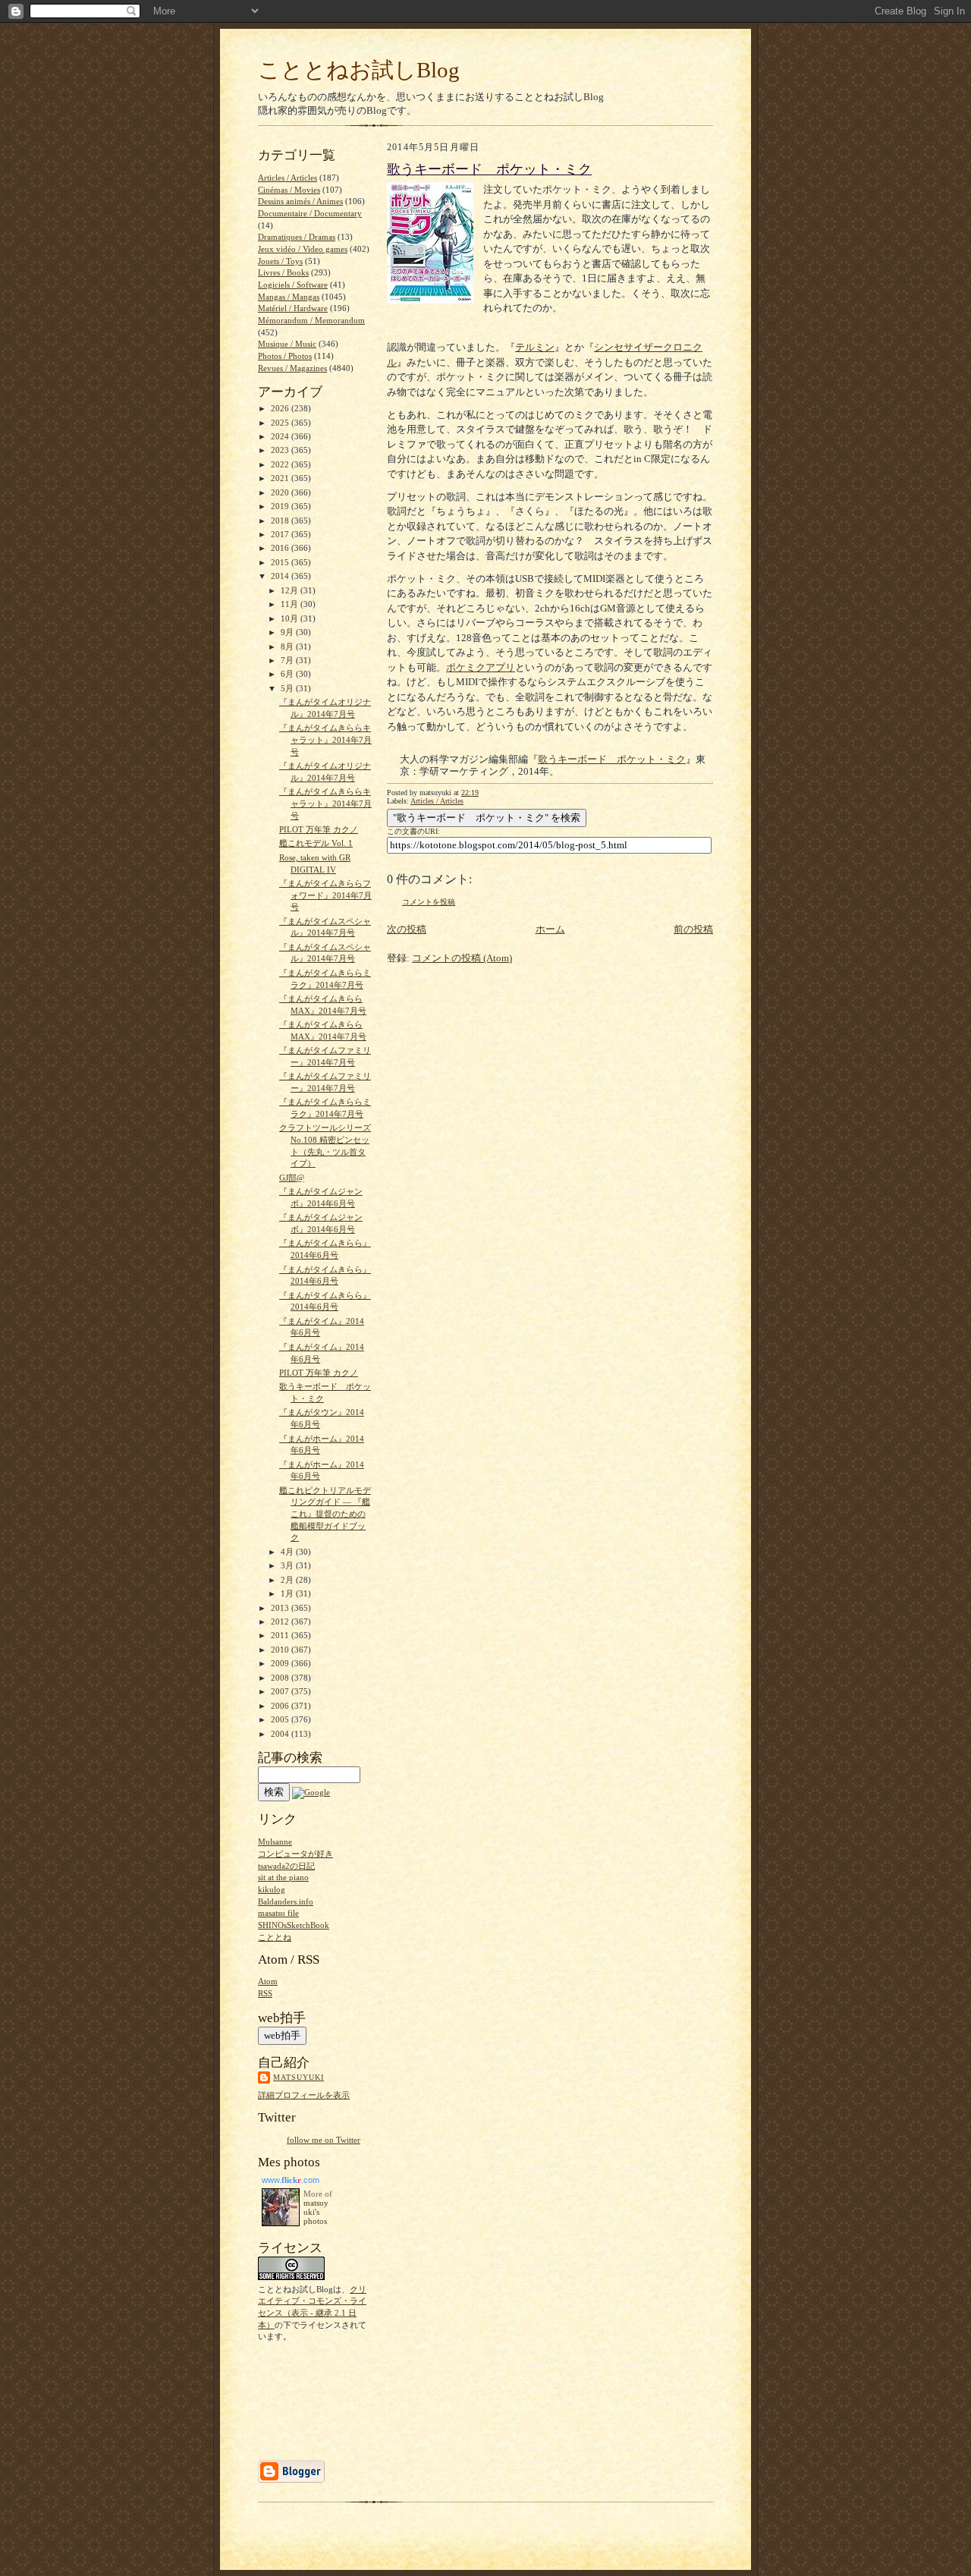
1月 (288, 1593)
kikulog (272, 1889)
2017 (281, 534)
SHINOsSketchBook (294, 1925)
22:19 (470, 793)
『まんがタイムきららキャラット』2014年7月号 (325, 739)
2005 (281, 1719)
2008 (281, 1678)
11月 (291, 604)
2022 (281, 464)
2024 (281, 436)
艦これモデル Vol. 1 (316, 843)
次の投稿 (407, 929)
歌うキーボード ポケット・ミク (489, 169)
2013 (281, 1608)
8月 (288, 646)
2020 (281, 492)
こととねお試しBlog (359, 70)
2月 (288, 1580)
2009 (281, 1663)
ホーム (550, 929)
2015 (281, 562)
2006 (281, 1706)
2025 (281, 423)
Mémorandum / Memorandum (311, 320)
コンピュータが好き (295, 1854)
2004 (281, 1734)
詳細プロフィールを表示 (304, 2095)
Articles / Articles (437, 801)
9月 (288, 632)
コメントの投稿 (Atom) (462, 958)
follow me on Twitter (324, 2140)
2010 (281, 1650)
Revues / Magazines (292, 368)
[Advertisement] (305, 2400)
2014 (281, 576)
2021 (281, 478)
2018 (281, 521)
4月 (288, 1552)
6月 (288, 674)
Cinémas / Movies (289, 190)
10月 (291, 618)
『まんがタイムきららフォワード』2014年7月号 (325, 895)
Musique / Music (287, 344)
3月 (288, 1565)
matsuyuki (299, 2077)
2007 (281, 1691)
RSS (265, 1993)
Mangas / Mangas (289, 297)
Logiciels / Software (293, 285)
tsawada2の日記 (286, 1866)
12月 (291, 590)
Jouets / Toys (280, 261)
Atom (268, 1981)
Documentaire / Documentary (310, 213)
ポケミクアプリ (481, 667)
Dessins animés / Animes (300, 201)
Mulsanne (275, 1842)
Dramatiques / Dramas (297, 237)
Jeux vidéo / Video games (303, 249)
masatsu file (278, 1913)
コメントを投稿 (429, 902)
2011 (281, 1635)
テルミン (535, 347)
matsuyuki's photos (316, 2212)
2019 (281, 506)
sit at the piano (283, 1877)
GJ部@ (292, 1178)
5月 (288, 688)
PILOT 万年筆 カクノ (319, 829)
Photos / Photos (285, 356)
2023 (281, 450)
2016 (281, 548)
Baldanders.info (286, 1901)
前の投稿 (693, 929)
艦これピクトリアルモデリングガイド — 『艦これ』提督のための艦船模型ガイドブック (325, 1514)
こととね (275, 1937)
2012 (281, 1621)
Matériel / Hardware (293, 308)
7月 (288, 660)
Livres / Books (283, 272)
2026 (281, 408)
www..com (291, 2180)
